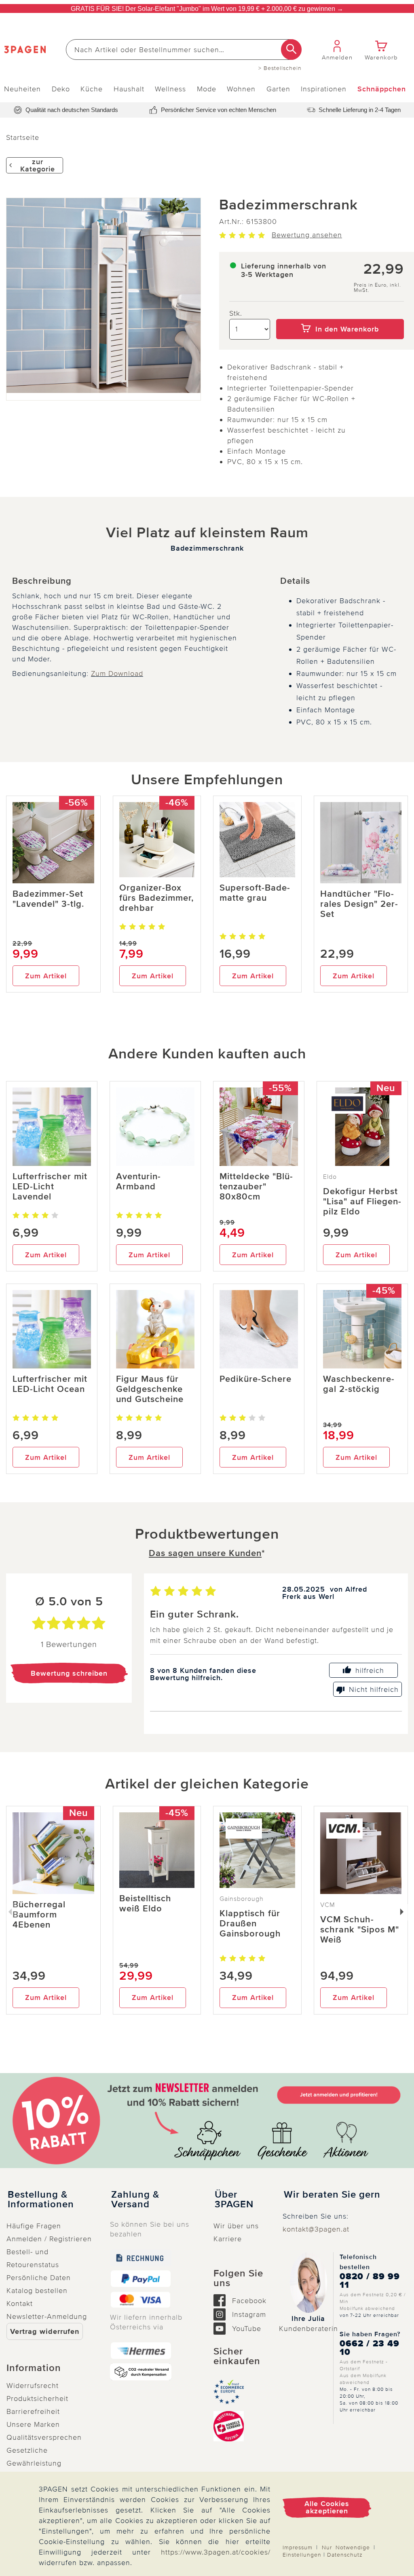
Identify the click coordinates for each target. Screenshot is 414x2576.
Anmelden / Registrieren (49, 2239)
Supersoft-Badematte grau (255, 893)
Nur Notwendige (346, 2547)
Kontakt (20, 2304)
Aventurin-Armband (138, 1182)
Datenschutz (345, 2555)
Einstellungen (302, 2555)
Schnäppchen (382, 89)
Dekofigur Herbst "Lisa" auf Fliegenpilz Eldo (362, 1202)
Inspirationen (324, 89)
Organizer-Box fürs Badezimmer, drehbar (156, 898)
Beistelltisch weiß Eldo (145, 1904)
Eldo (330, 1177)
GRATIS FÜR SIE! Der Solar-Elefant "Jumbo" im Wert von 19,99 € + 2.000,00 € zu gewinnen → (207, 9)
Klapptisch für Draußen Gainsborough (250, 1924)
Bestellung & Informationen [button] (41, 2200)
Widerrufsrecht (33, 2386)
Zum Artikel (46, 976)
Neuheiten (22, 89)
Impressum (298, 2547)
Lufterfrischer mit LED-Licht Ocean (50, 1384)
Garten (278, 89)
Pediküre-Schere (256, 1379)
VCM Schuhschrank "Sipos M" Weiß (360, 1930)
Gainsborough (242, 1899)
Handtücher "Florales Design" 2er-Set (359, 904)
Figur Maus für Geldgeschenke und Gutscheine (150, 1389)
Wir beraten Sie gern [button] (332, 2195)
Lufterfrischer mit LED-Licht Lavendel (50, 1187)
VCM (328, 1905)
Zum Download (117, 674)
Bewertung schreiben (69, 1673)
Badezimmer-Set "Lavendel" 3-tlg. (48, 899)
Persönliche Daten (39, 2278)
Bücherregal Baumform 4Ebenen (39, 1915)
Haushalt (129, 89)
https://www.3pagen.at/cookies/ (216, 2552)
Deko (61, 89)
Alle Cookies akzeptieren (327, 2507)
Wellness (170, 89)
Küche (92, 89)
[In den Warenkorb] (340, 313)
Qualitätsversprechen (44, 2437)
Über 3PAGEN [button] (234, 2200)
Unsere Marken (33, 2424)
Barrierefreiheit (33, 2411)
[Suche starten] (291, 50)
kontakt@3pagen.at (316, 2229)
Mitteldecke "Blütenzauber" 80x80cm (256, 1187)
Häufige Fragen (34, 2226)
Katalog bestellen (37, 2291)
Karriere (228, 2239)
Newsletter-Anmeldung (47, 2316)
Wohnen (241, 89)
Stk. (236, 313)
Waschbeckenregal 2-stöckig (359, 1384)
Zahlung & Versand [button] (135, 2200)
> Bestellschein (280, 68)
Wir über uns (236, 2226)
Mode (207, 89)
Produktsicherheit (37, 2399)
